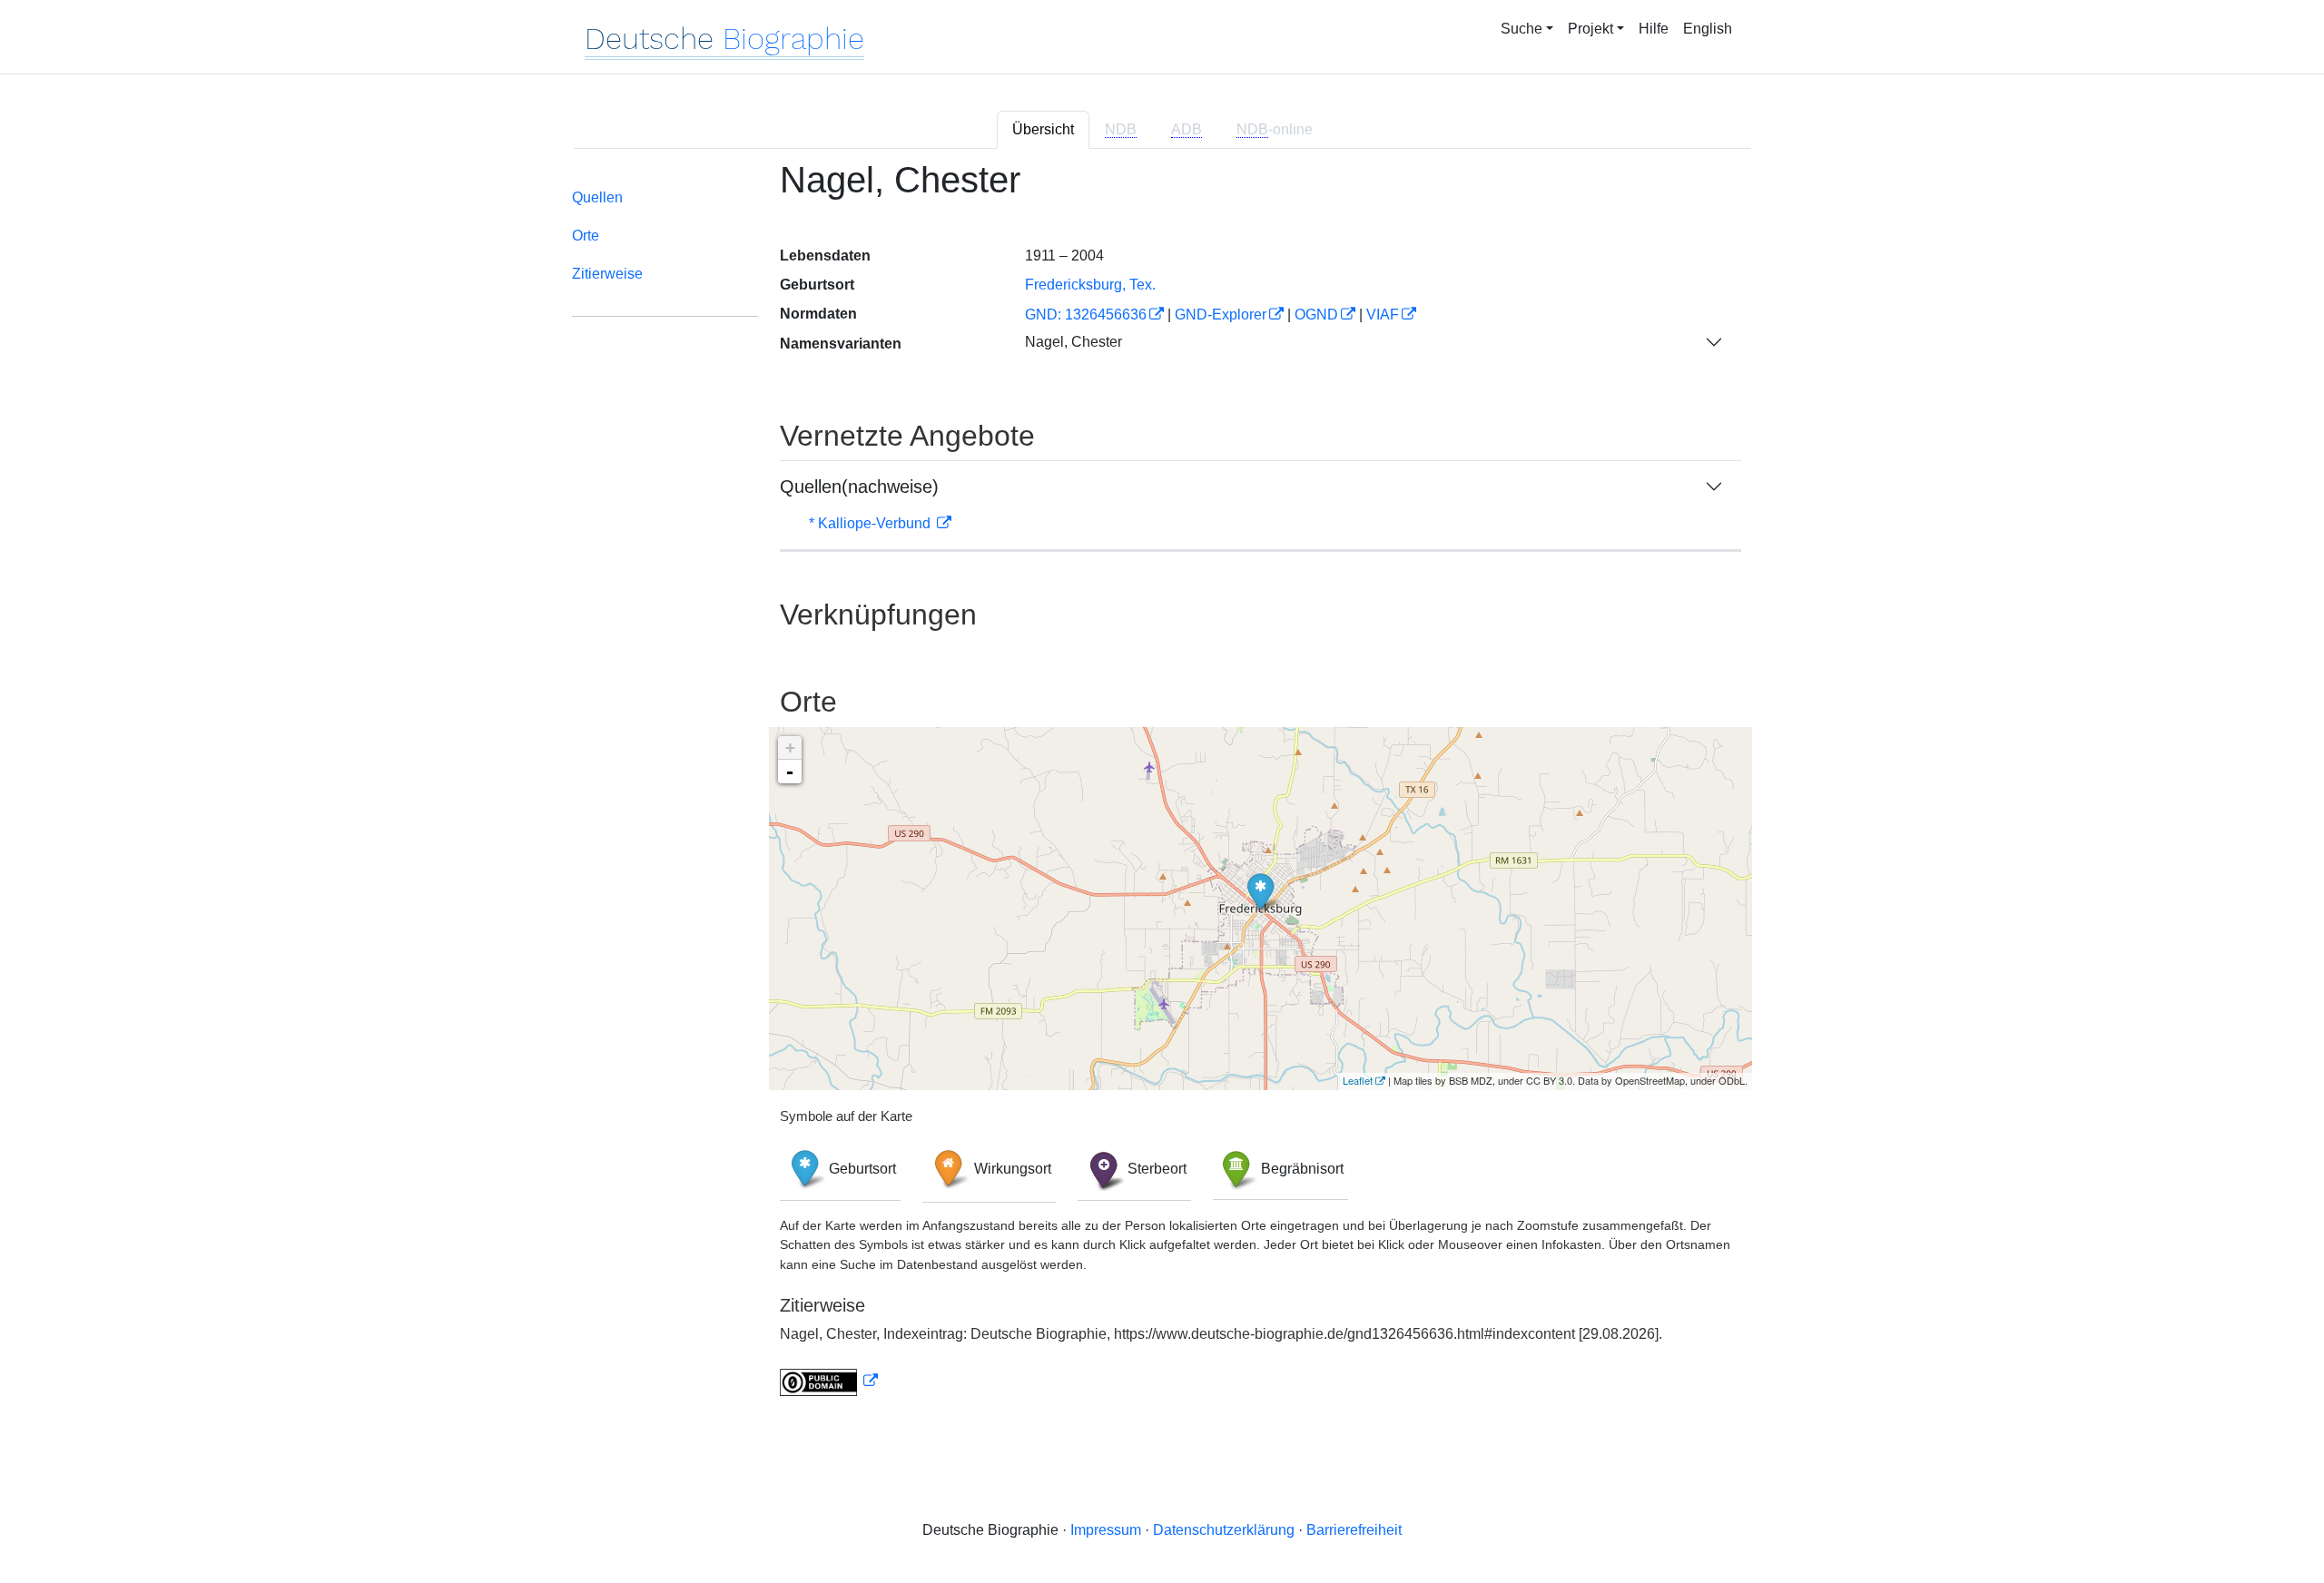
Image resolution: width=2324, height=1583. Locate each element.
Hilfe (1654, 29)
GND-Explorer (1221, 315)
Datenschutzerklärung (1224, 1530)
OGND (1316, 315)
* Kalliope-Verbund (871, 523)
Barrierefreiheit (1354, 1530)
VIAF (1383, 315)
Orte (586, 236)
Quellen (597, 197)
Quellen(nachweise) (859, 487)
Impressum (1106, 1530)
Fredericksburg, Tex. (1090, 285)
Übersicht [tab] (1043, 129)
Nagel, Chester (1073, 342)
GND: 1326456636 (1086, 315)
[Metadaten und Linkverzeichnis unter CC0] (829, 1381)
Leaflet (1358, 1080)
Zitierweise (607, 274)
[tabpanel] (1162, 789)
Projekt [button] (1590, 29)
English (1708, 29)
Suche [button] (1521, 29)
